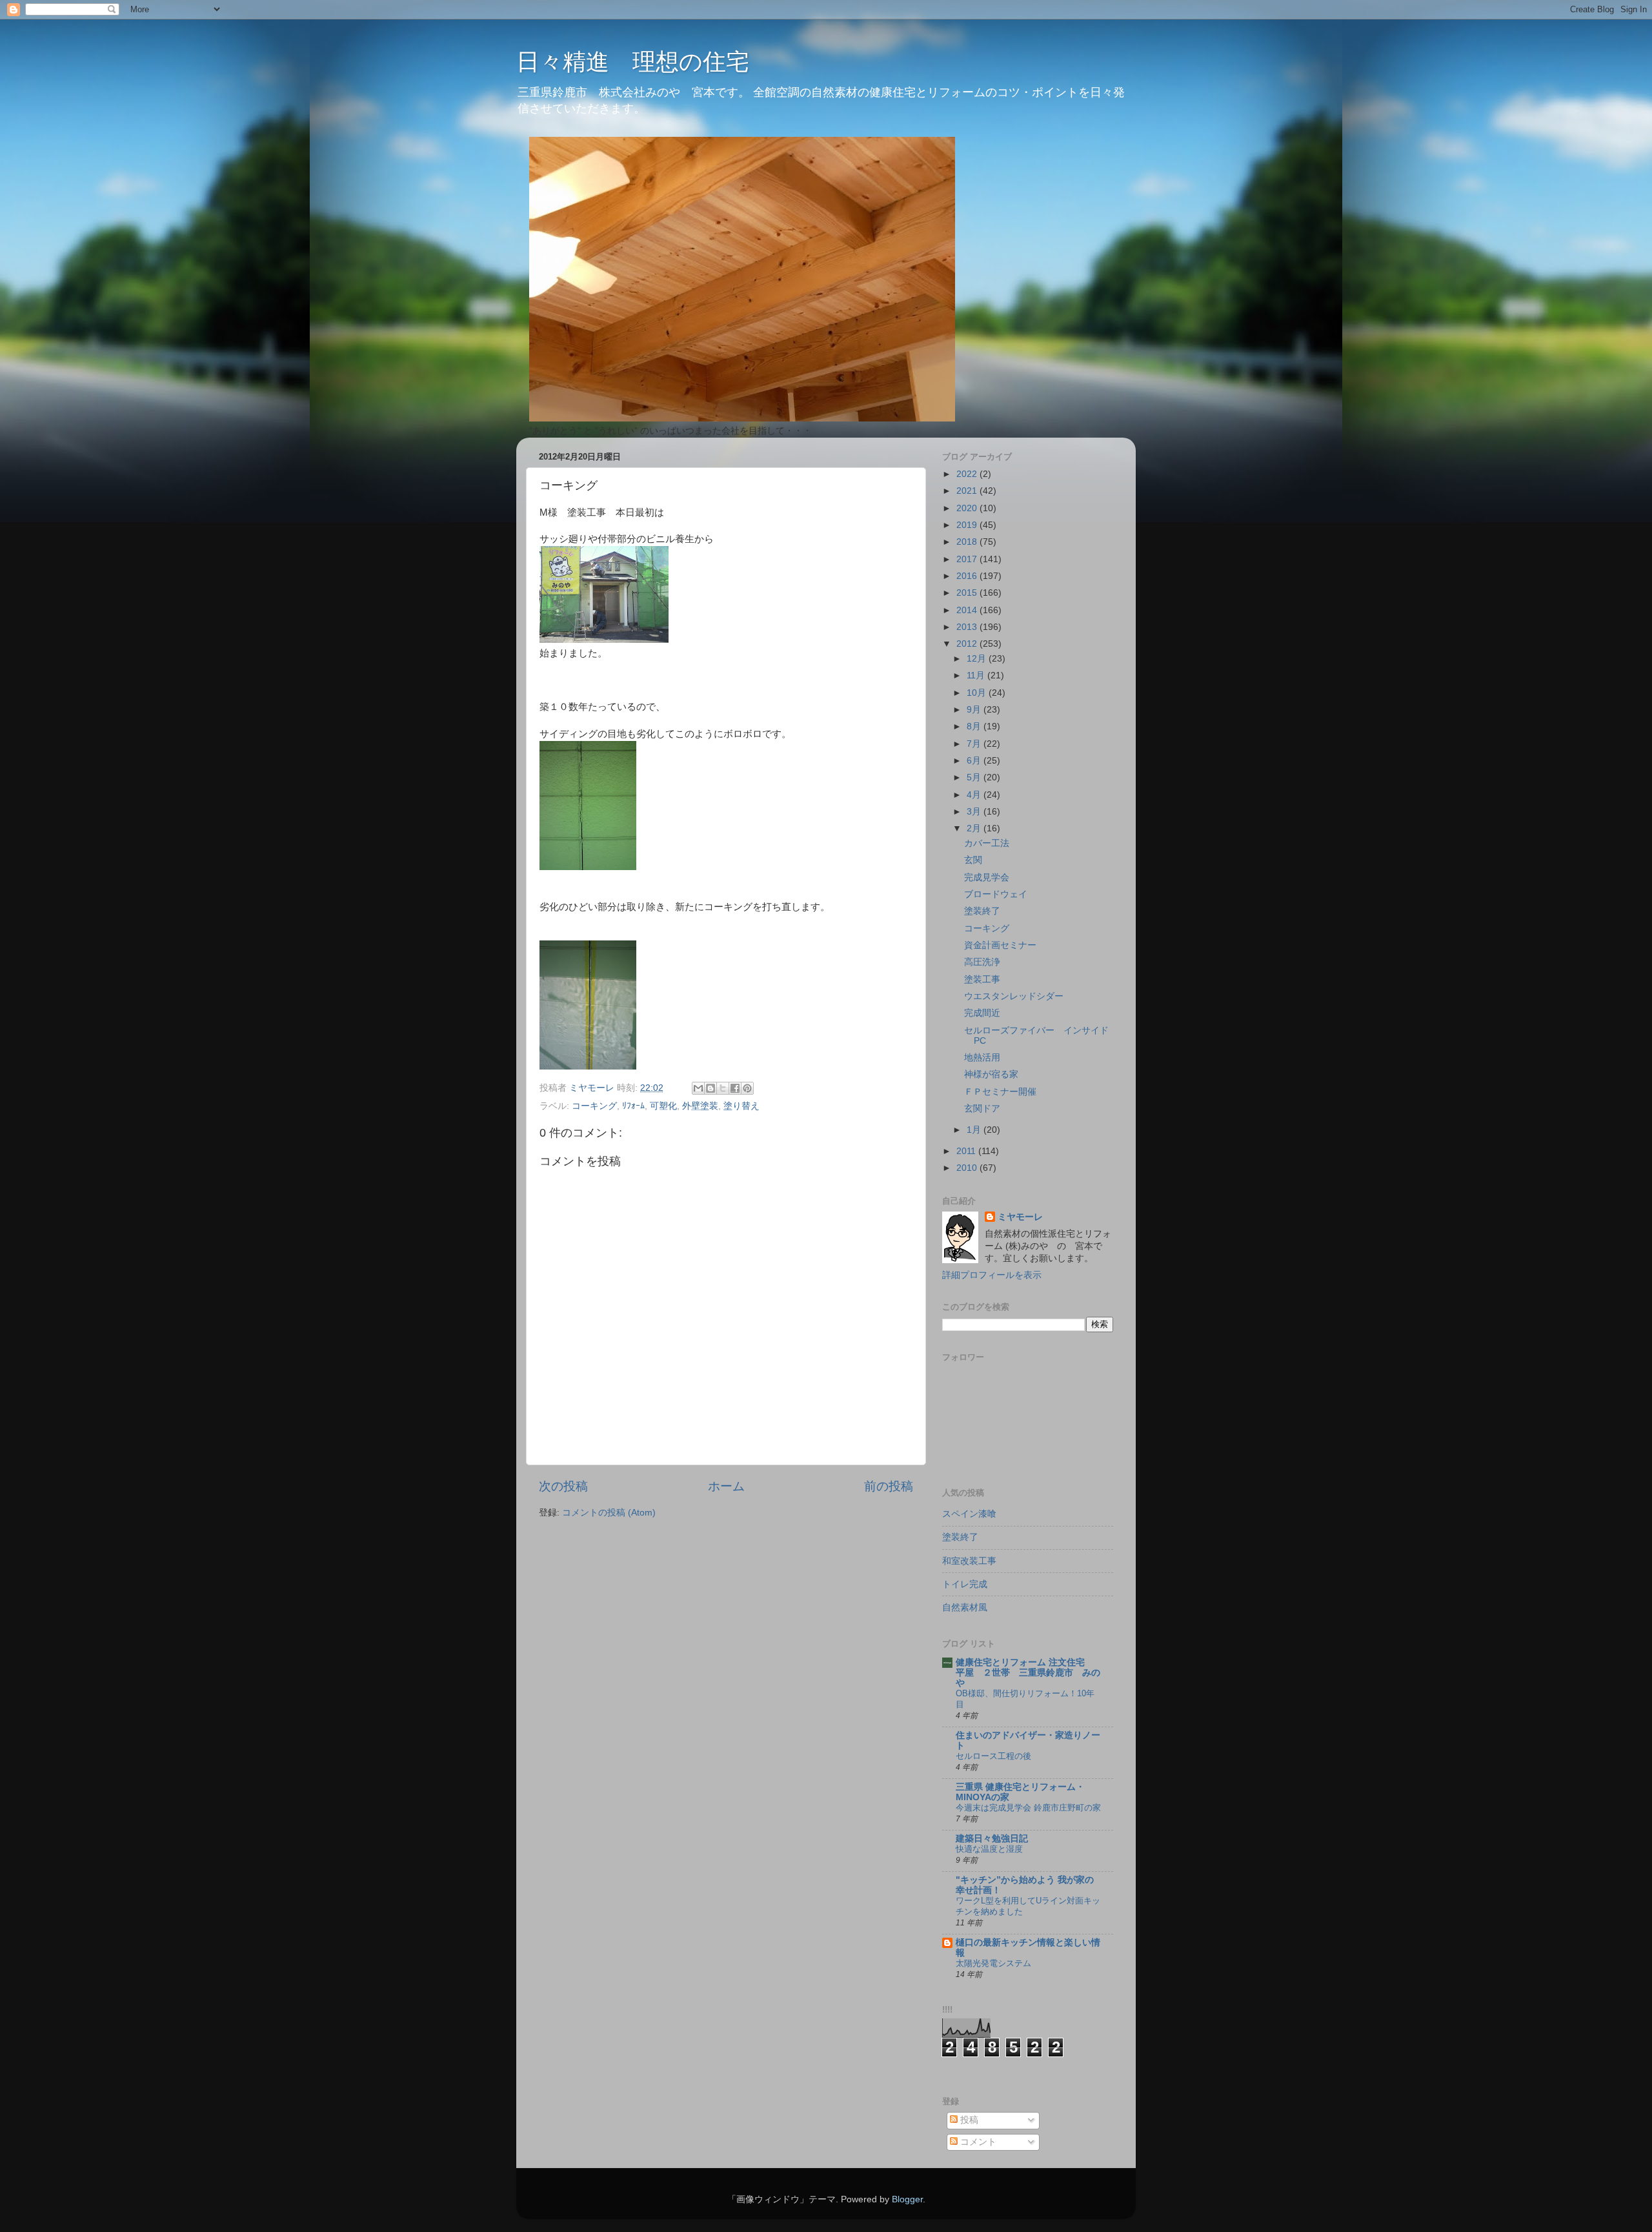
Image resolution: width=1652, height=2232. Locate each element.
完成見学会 (987, 878)
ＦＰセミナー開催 (1000, 1092)
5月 (975, 777)
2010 (968, 1168)
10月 (978, 693)
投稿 (968, 2120)
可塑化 (663, 1106)
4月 (975, 795)
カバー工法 (987, 843)
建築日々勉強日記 (992, 1839)
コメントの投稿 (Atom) (609, 1513)
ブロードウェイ (996, 894)
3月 (975, 812)
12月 (978, 659)
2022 (968, 474)
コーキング (594, 1106)
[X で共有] (723, 1088)
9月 (975, 710)
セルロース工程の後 (993, 1756)
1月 (975, 1130)
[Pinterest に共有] (747, 1088)
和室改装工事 (969, 1561)
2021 (968, 491)
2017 (968, 559)
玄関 (973, 860)
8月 (975, 726)
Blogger (907, 2199)
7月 (975, 744)
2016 (968, 576)
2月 (975, 828)
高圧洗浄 (982, 962)
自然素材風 (965, 1608)
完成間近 (982, 1013)
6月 (975, 761)
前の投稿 (889, 1486)
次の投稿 (563, 1486)
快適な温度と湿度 (989, 1849)
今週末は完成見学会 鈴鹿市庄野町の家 (1028, 1808)
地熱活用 (982, 1058)
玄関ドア (982, 1109)
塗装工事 (982, 979)
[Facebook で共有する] (735, 1088)
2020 (968, 508)
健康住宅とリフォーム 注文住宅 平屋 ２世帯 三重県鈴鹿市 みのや (1028, 1673)
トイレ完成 (965, 1584)
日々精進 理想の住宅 (633, 62)
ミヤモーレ (1020, 1217)
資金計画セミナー (1000, 945)
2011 (967, 1151)
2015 (968, 593)
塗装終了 (982, 911)
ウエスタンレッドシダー (1014, 996)
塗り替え (741, 1106)
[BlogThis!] (710, 1088)
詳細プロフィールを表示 (992, 1275)
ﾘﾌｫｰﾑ (633, 1106)
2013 (968, 627)
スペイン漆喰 (969, 1514)
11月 (977, 675)
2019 (968, 525)
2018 (968, 542)
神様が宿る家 (991, 1074)
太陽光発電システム (993, 1963)
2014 (968, 610)
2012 (968, 644)
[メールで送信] (698, 1088)
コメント (977, 2142)
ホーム (726, 1486)
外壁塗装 (700, 1106)
